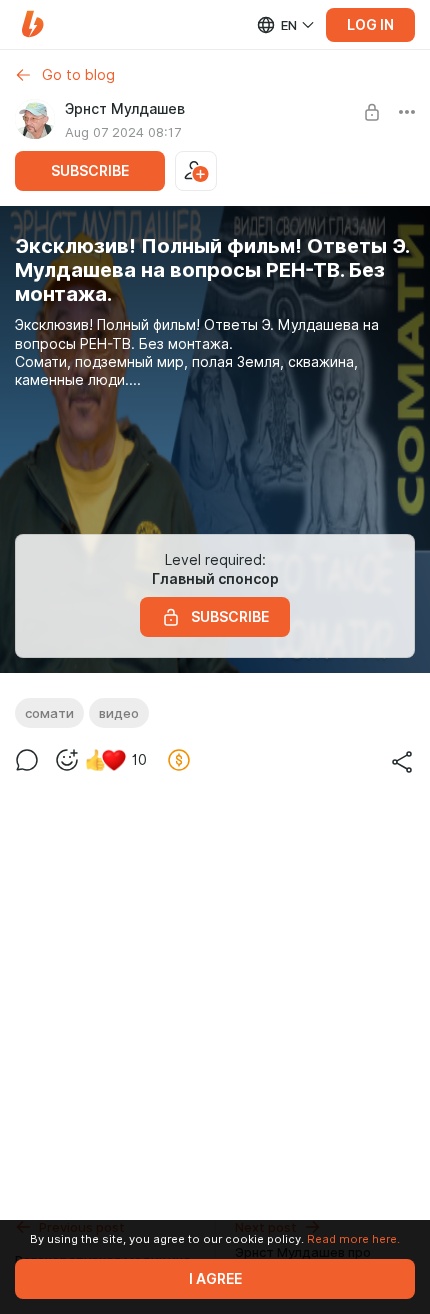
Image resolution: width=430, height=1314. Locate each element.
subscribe (90, 171)
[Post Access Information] (372, 112)
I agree (215, 1279)
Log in (370, 25)
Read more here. (353, 1239)
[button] (32, 24)
